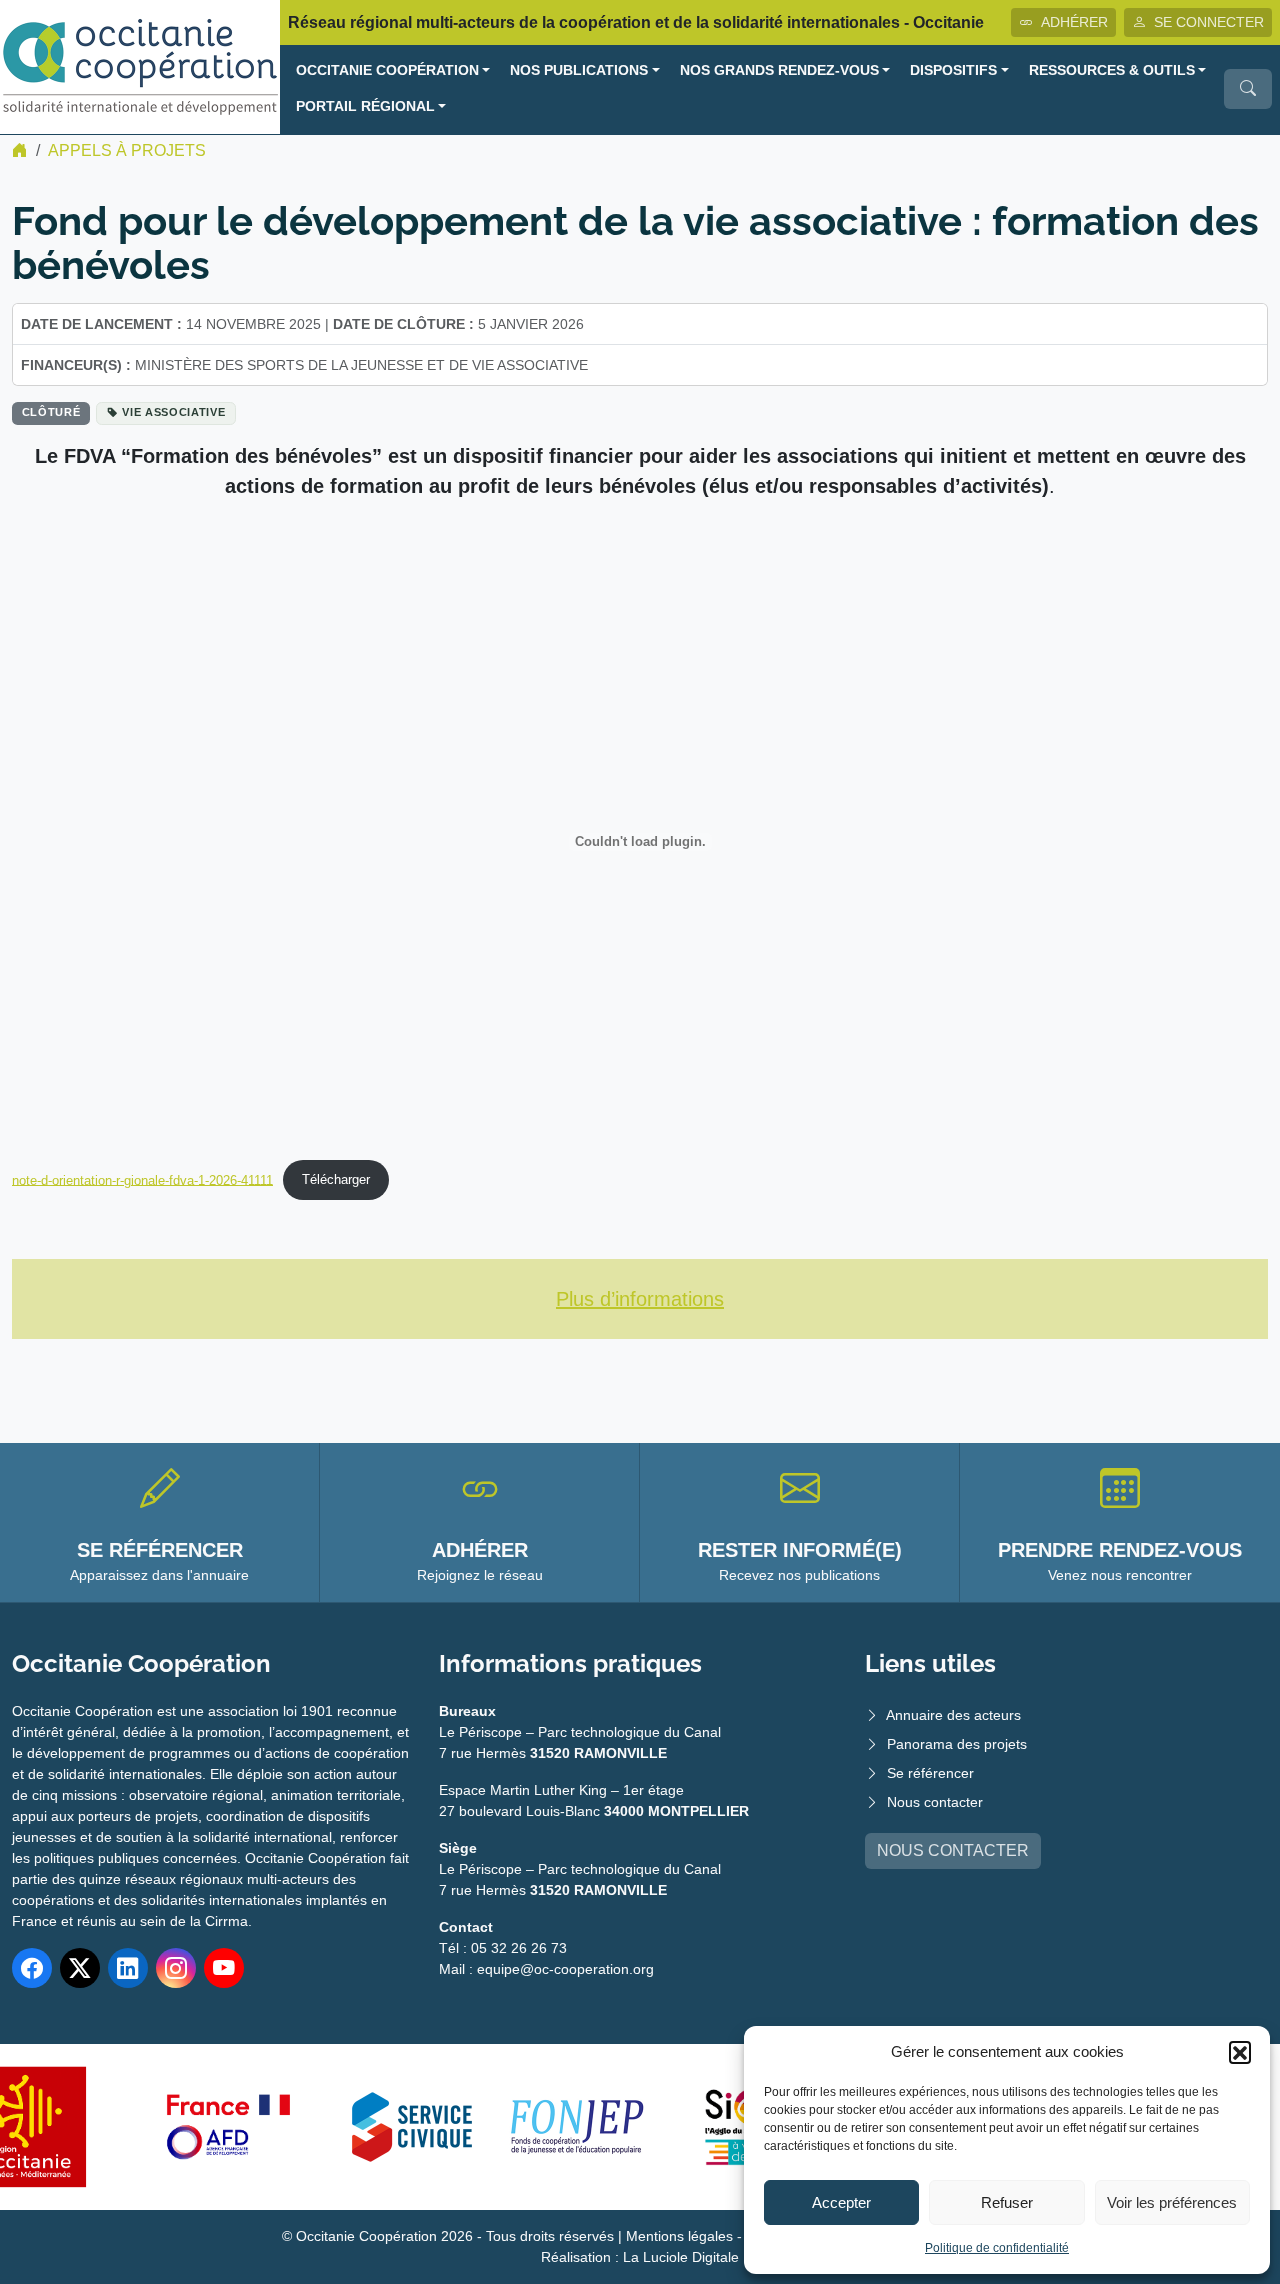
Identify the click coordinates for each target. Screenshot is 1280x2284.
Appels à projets (127, 150)
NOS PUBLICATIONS (579, 70)
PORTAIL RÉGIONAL (365, 106)
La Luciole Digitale (681, 2257)
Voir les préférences (1172, 2202)
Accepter (841, 2202)
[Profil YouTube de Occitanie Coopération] (224, 1968)
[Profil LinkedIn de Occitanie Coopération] (128, 1968)
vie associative (173, 412)
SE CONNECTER (1209, 22)
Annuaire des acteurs (953, 1715)
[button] (1240, 2052)
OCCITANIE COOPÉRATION (387, 70)
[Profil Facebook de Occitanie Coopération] (32, 1968)
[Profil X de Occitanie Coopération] (80, 1968)
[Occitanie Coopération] (140, 65)
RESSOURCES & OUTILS (1112, 70)
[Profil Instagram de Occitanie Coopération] (176, 1968)
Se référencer (930, 1773)
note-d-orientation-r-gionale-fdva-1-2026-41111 (142, 1179)
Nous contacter (935, 1802)
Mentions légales (679, 2236)
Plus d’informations (640, 1299)
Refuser (1007, 2202)
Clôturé (51, 412)
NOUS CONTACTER (953, 1850)
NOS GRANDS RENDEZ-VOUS (779, 70)
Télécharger (336, 1179)
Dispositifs (953, 70)
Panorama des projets (957, 1744)
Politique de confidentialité (997, 2248)
